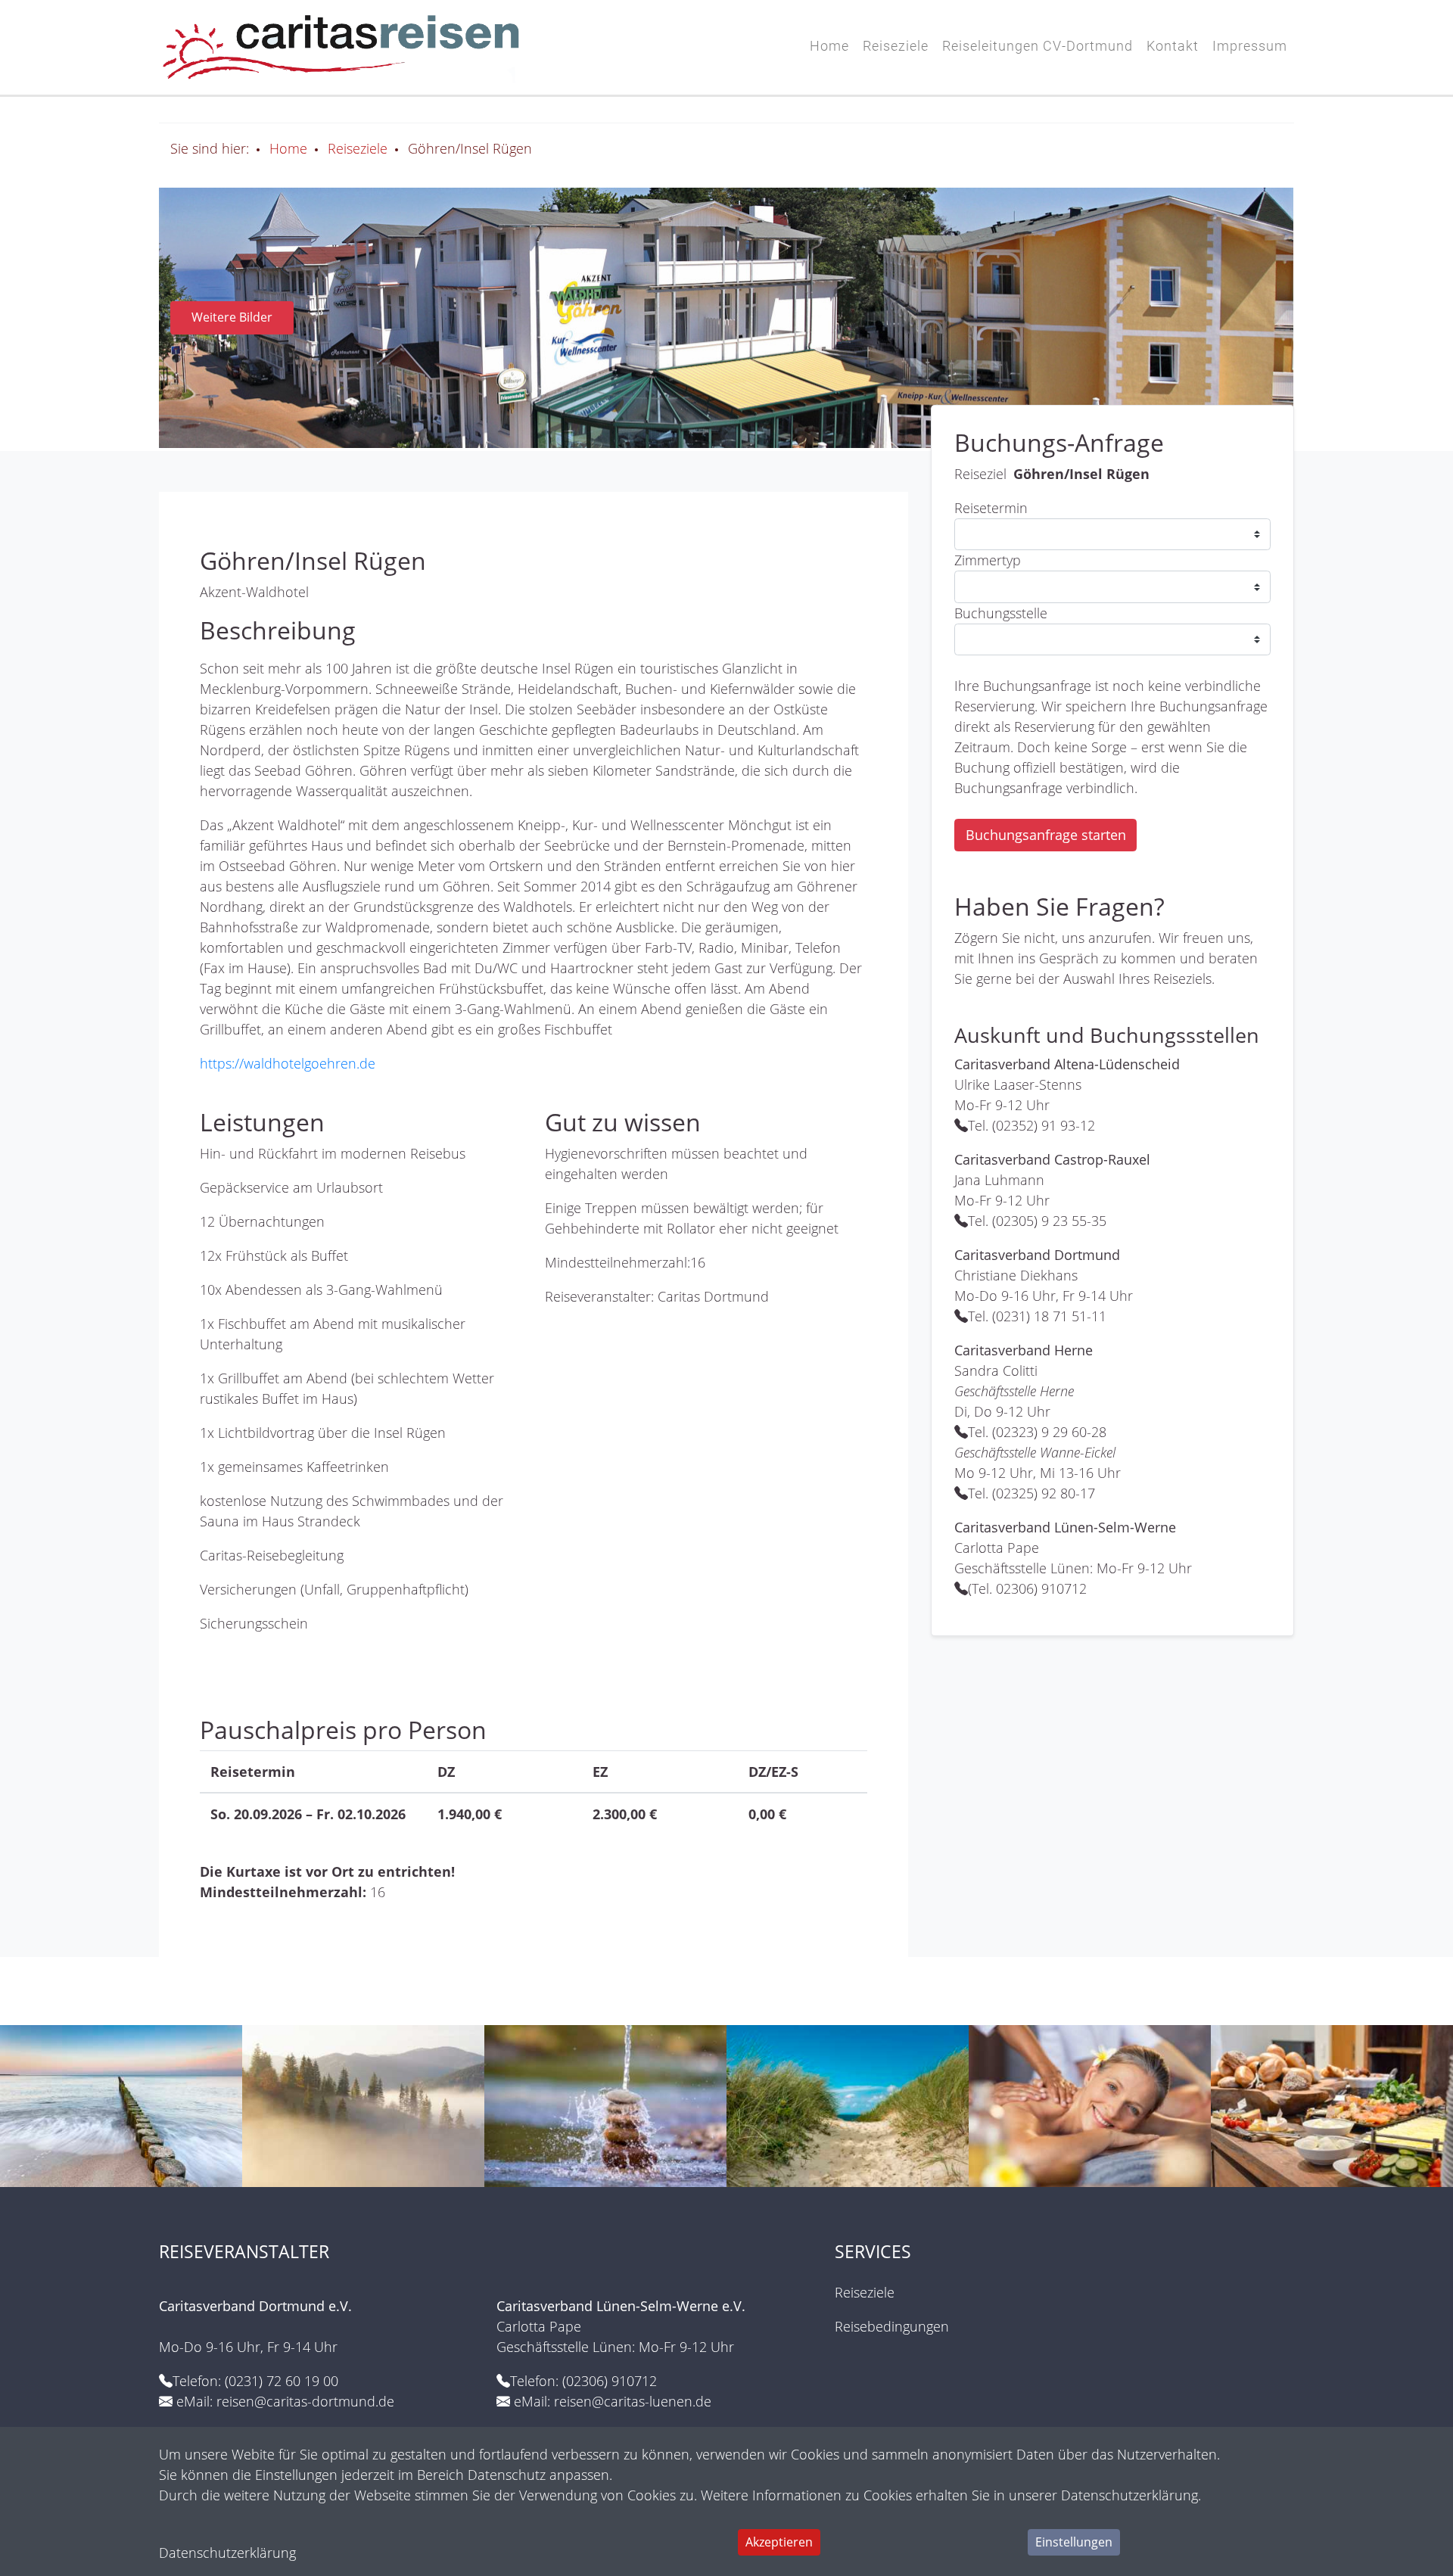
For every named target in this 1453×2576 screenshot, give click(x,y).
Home (829, 46)
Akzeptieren (779, 2542)
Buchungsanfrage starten (1046, 835)
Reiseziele (896, 46)
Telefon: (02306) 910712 (583, 2381)
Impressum (1250, 46)
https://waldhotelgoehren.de (288, 1063)
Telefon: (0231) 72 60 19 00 (255, 2381)
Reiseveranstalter (246, 2252)
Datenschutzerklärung (227, 2553)
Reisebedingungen (892, 2326)
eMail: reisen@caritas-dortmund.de (285, 2401)
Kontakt (1173, 46)
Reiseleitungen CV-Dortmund (1038, 46)
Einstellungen (1074, 2542)
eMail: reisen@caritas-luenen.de (613, 2401)
